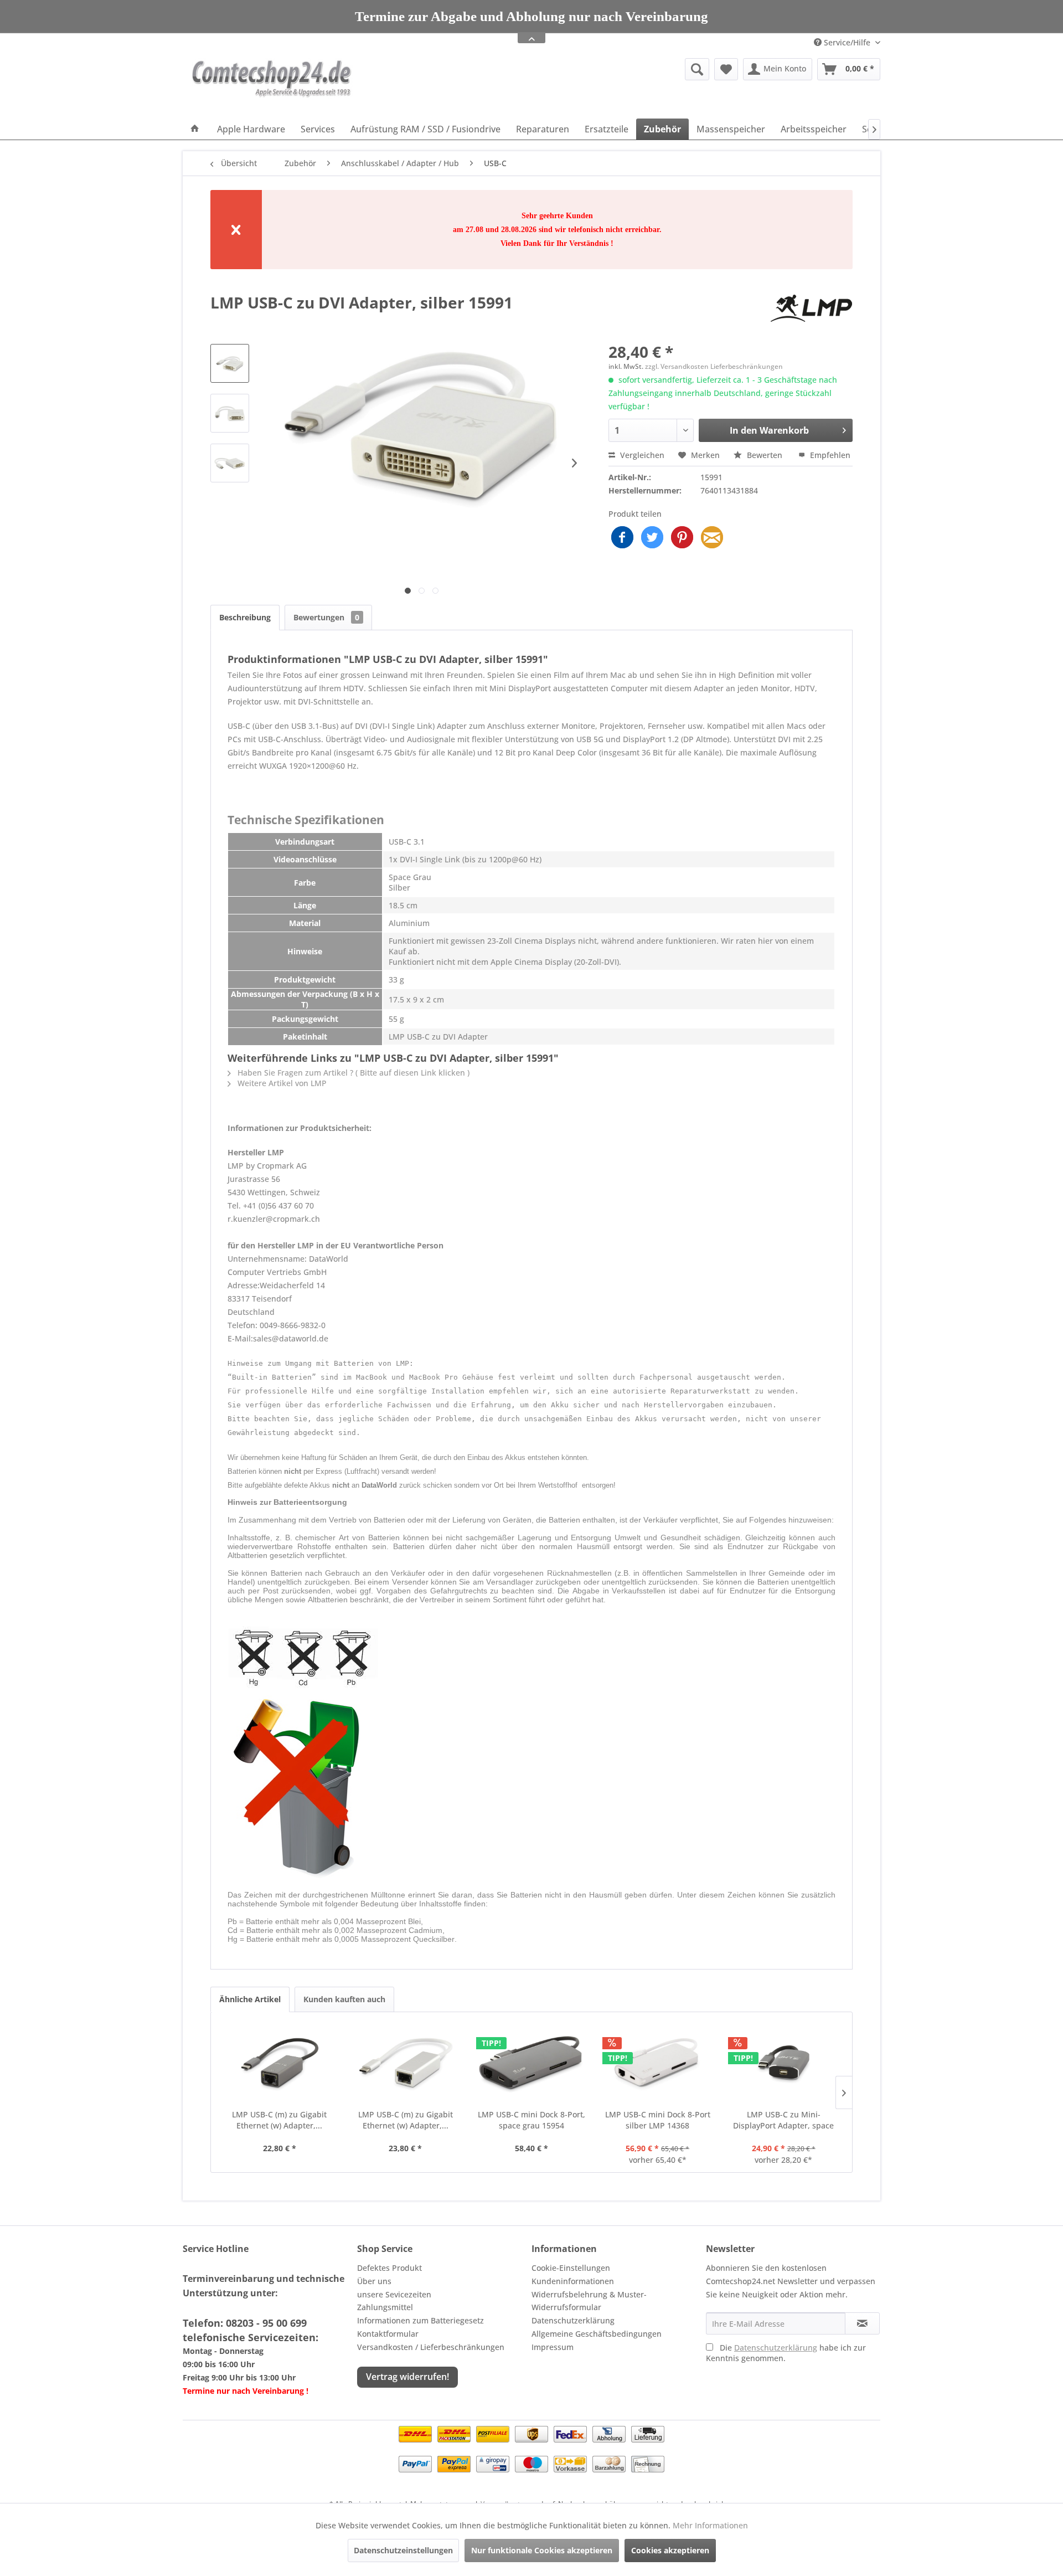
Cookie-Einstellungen (571, 2268)
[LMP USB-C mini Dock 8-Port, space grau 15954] (531, 2065)
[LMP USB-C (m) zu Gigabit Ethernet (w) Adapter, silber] (406, 2065)
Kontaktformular (388, 2334)
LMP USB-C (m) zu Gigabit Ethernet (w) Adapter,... (279, 2120)
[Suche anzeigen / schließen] (697, 69)
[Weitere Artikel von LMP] (811, 313)
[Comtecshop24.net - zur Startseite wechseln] (272, 86)
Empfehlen (829, 455)
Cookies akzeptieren (670, 2550)
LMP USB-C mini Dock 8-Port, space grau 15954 (531, 2120)
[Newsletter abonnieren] (862, 2323)
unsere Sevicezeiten (394, 2294)
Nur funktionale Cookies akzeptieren (542, 2550)
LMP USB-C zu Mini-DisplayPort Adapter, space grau (783, 2120)
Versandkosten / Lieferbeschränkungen (431, 2347)
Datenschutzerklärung (573, 2320)
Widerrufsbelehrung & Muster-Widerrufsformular (589, 2301)
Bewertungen (326, 617)
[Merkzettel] (726, 69)
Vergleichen (641, 455)
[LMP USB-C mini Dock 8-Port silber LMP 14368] (658, 2065)
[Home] (195, 129)
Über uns (374, 2281)
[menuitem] (612, 69)
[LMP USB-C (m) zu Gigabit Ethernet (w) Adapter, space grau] (280, 2065)
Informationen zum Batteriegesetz (420, 2320)
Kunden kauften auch (344, 1999)
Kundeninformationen (573, 2281)
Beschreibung (245, 617)
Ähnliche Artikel (250, 1999)
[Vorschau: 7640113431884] (230, 363)
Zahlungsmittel (385, 2307)
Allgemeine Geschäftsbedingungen (597, 2334)
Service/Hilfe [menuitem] (847, 42)
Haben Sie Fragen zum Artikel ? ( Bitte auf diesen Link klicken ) (352, 1073)
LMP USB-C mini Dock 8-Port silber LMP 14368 (658, 2120)
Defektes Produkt (389, 2268)
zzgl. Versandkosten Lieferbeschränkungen (714, 366)
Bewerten (765, 455)
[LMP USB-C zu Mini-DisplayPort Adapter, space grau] (783, 2065)
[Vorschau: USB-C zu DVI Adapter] (230, 413)
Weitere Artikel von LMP (281, 1083)
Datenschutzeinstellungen (403, 2550)
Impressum (553, 2347)
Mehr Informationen (710, 2525)
